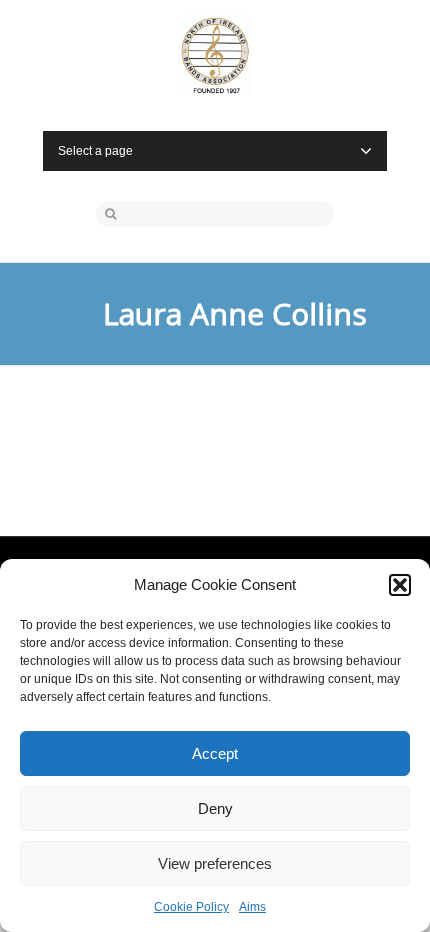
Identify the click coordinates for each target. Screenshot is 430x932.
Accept (215, 753)
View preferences (215, 863)
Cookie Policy (191, 907)
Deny (215, 808)
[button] (400, 585)
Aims (252, 907)
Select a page (95, 151)
